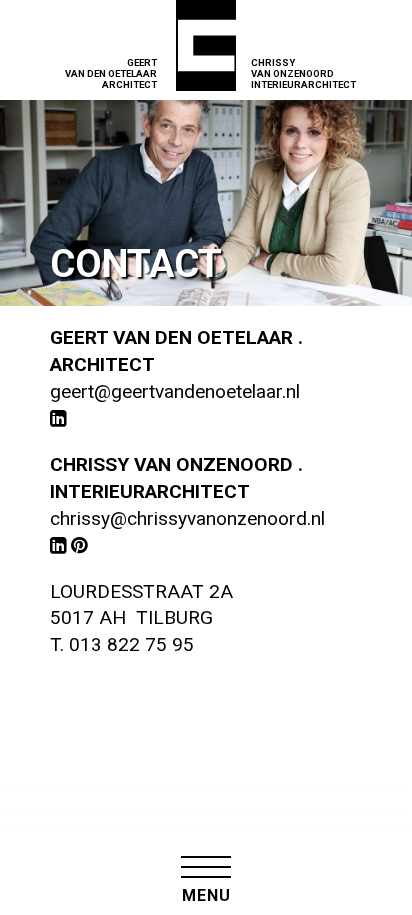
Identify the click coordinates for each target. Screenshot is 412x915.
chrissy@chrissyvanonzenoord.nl (187, 518)
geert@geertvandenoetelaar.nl (175, 391)
